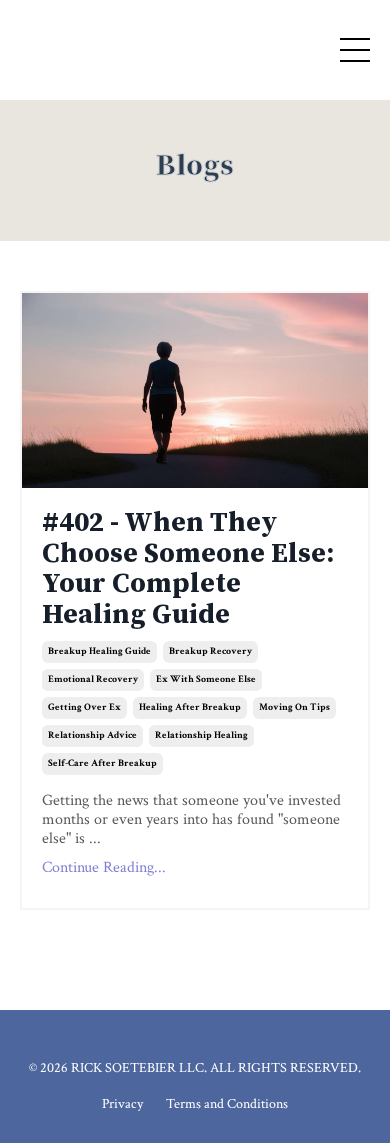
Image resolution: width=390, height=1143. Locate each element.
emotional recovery (93, 679)
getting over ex (84, 707)
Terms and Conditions (227, 1104)
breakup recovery (210, 651)
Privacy (122, 1104)
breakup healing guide (99, 651)
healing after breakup (190, 707)
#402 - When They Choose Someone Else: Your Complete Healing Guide (188, 569)
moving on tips (294, 707)
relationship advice (92, 735)
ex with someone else (206, 679)
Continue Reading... (104, 867)
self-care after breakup (102, 763)
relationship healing (201, 735)
